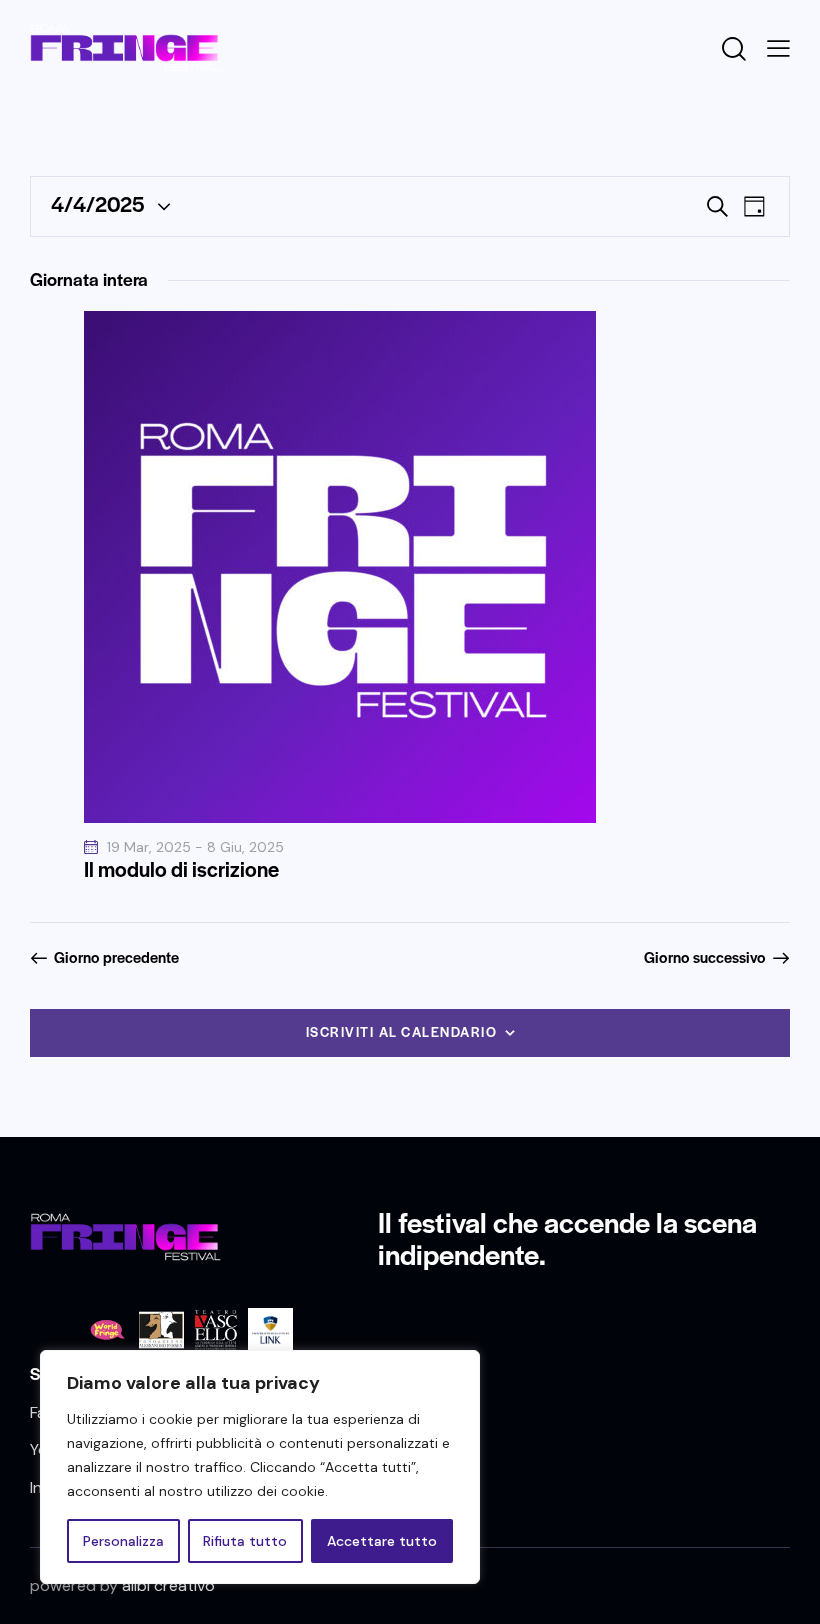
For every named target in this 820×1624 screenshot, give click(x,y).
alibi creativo (168, 1585)
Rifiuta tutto (245, 1541)
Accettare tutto (382, 1541)
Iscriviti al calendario (402, 1031)
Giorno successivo (705, 957)
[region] (260, 1467)
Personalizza (123, 1541)
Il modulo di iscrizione (181, 869)
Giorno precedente (116, 957)
